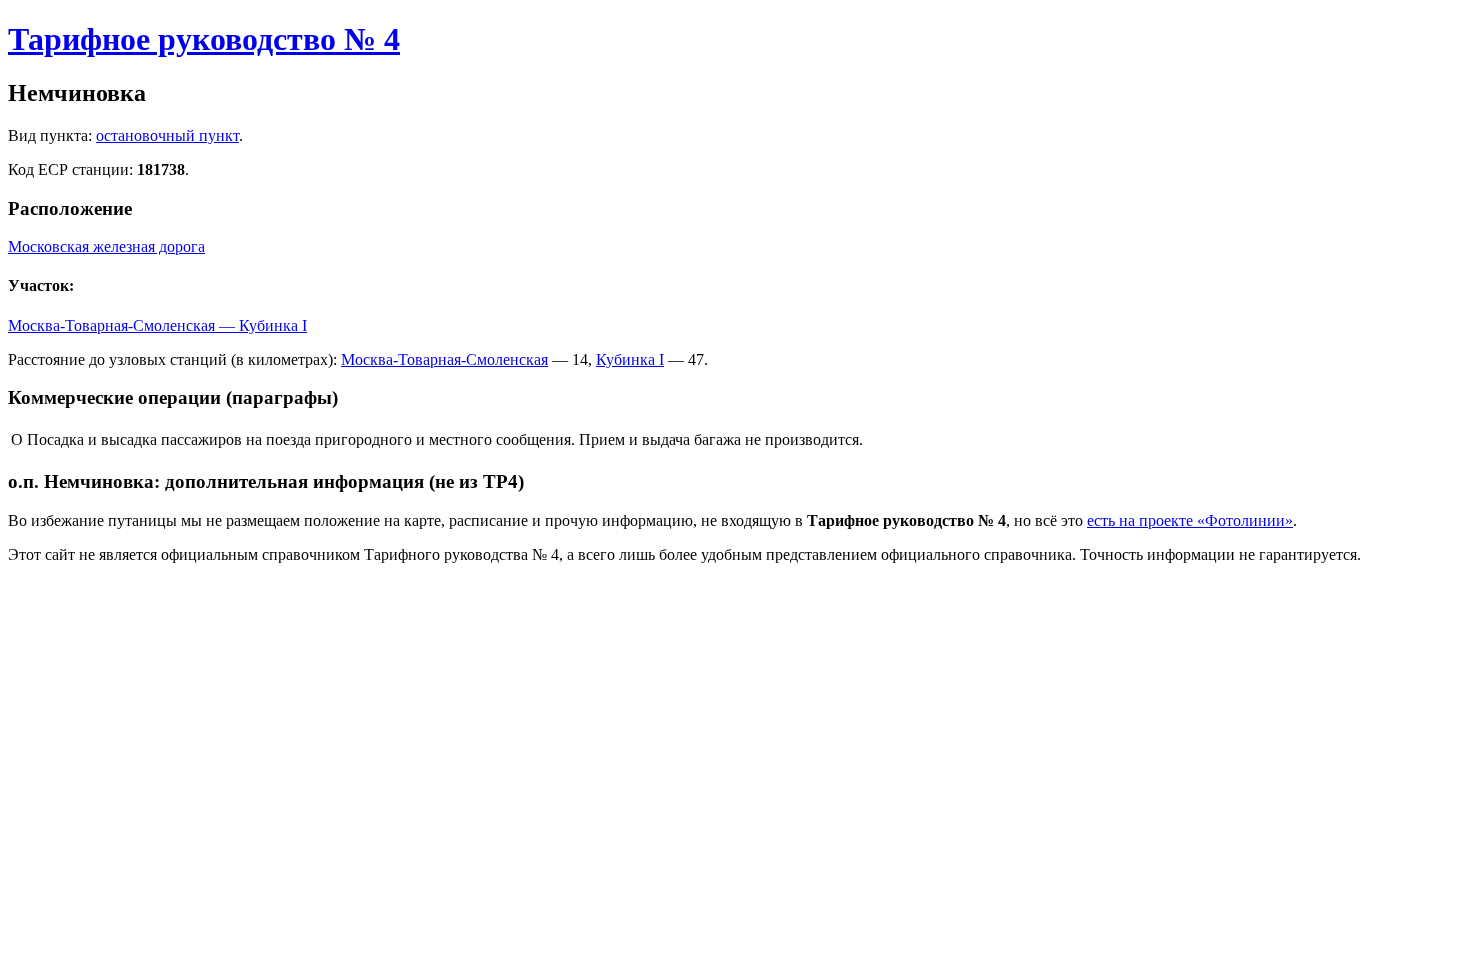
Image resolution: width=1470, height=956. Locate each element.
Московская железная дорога (106, 246)
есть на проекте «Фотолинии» (1190, 520)
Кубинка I (630, 359)
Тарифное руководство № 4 (204, 39)
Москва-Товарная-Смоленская (444, 359)
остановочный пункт (167, 135)
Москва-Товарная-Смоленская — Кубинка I (157, 325)
